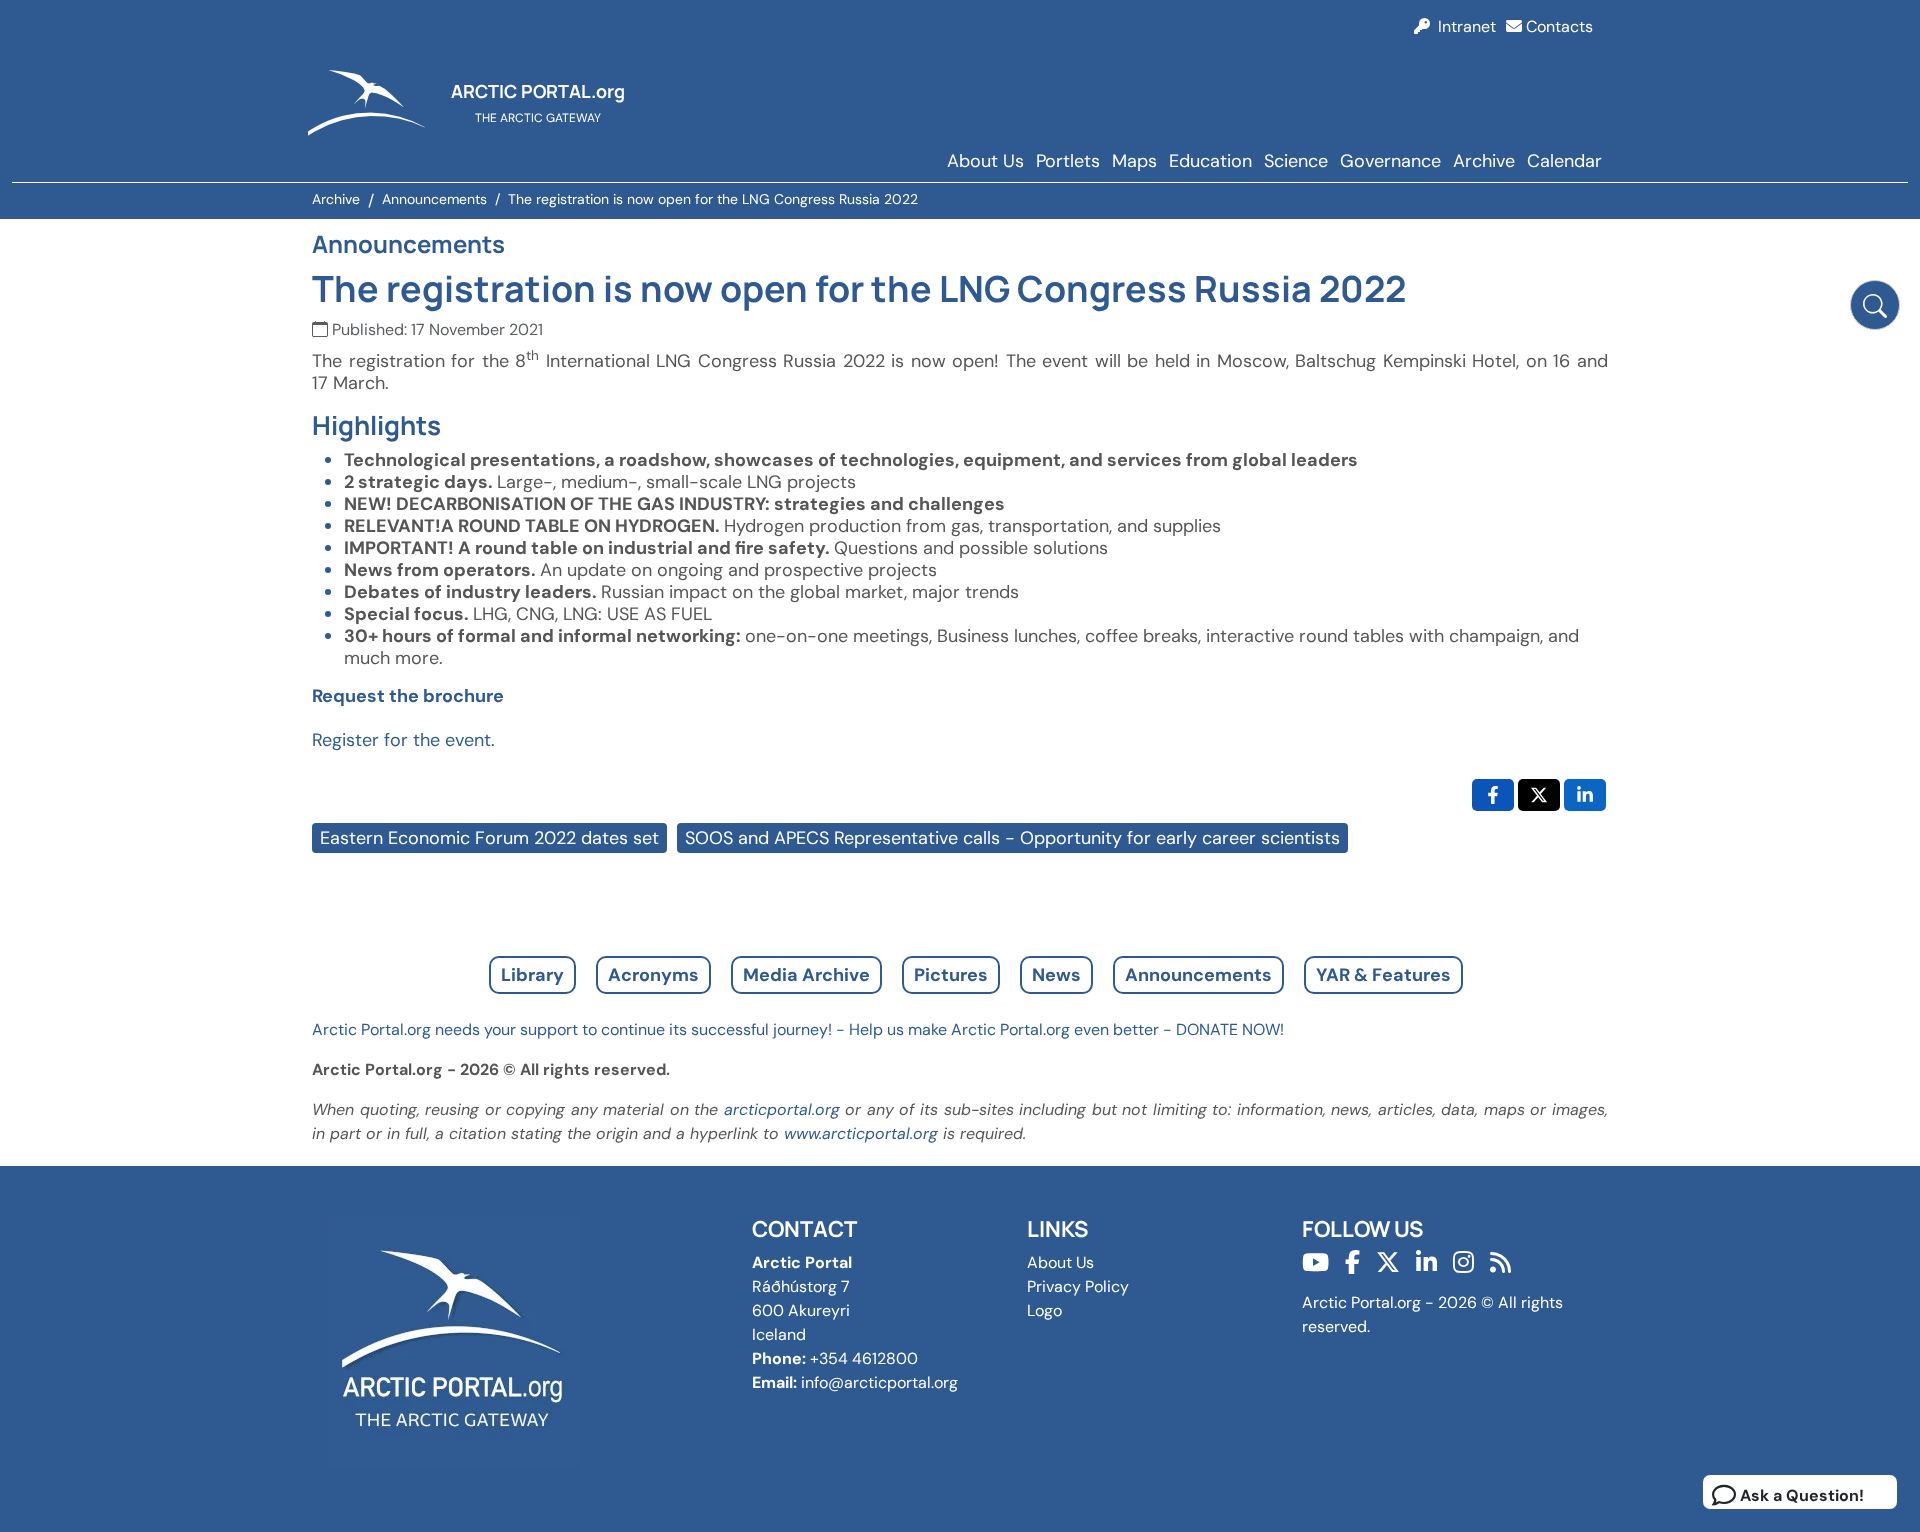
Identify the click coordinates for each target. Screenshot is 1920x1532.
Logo (1044, 1310)
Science (1296, 161)
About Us (985, 161)
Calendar (1564, 161)
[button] (1875, 305)
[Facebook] (1352, 1262)
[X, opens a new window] (1539, 795)
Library (532, 975)
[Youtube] (1315, 1262)
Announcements (1198, 975)
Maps (1134, 161)
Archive (1484, 161)
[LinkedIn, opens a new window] (1585, 795)
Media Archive (806, 975)
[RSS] (1500, 1262)
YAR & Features (1383, 975)
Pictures (951, 975)
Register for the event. (403, 740)
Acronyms (653, 975)
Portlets (1068, 161)
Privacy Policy (1078, 1286)
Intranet (1463, 26)
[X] (1388, 1262)
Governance (1390, 161)
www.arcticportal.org (861, 1133)
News (1056, 975)
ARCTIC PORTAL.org (538, 91)
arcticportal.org (782, 1109)
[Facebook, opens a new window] (1493, 795)
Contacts (1557, 26)
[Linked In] (1426, 1262)
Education (1210, 161)
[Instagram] (1463, 1262)
